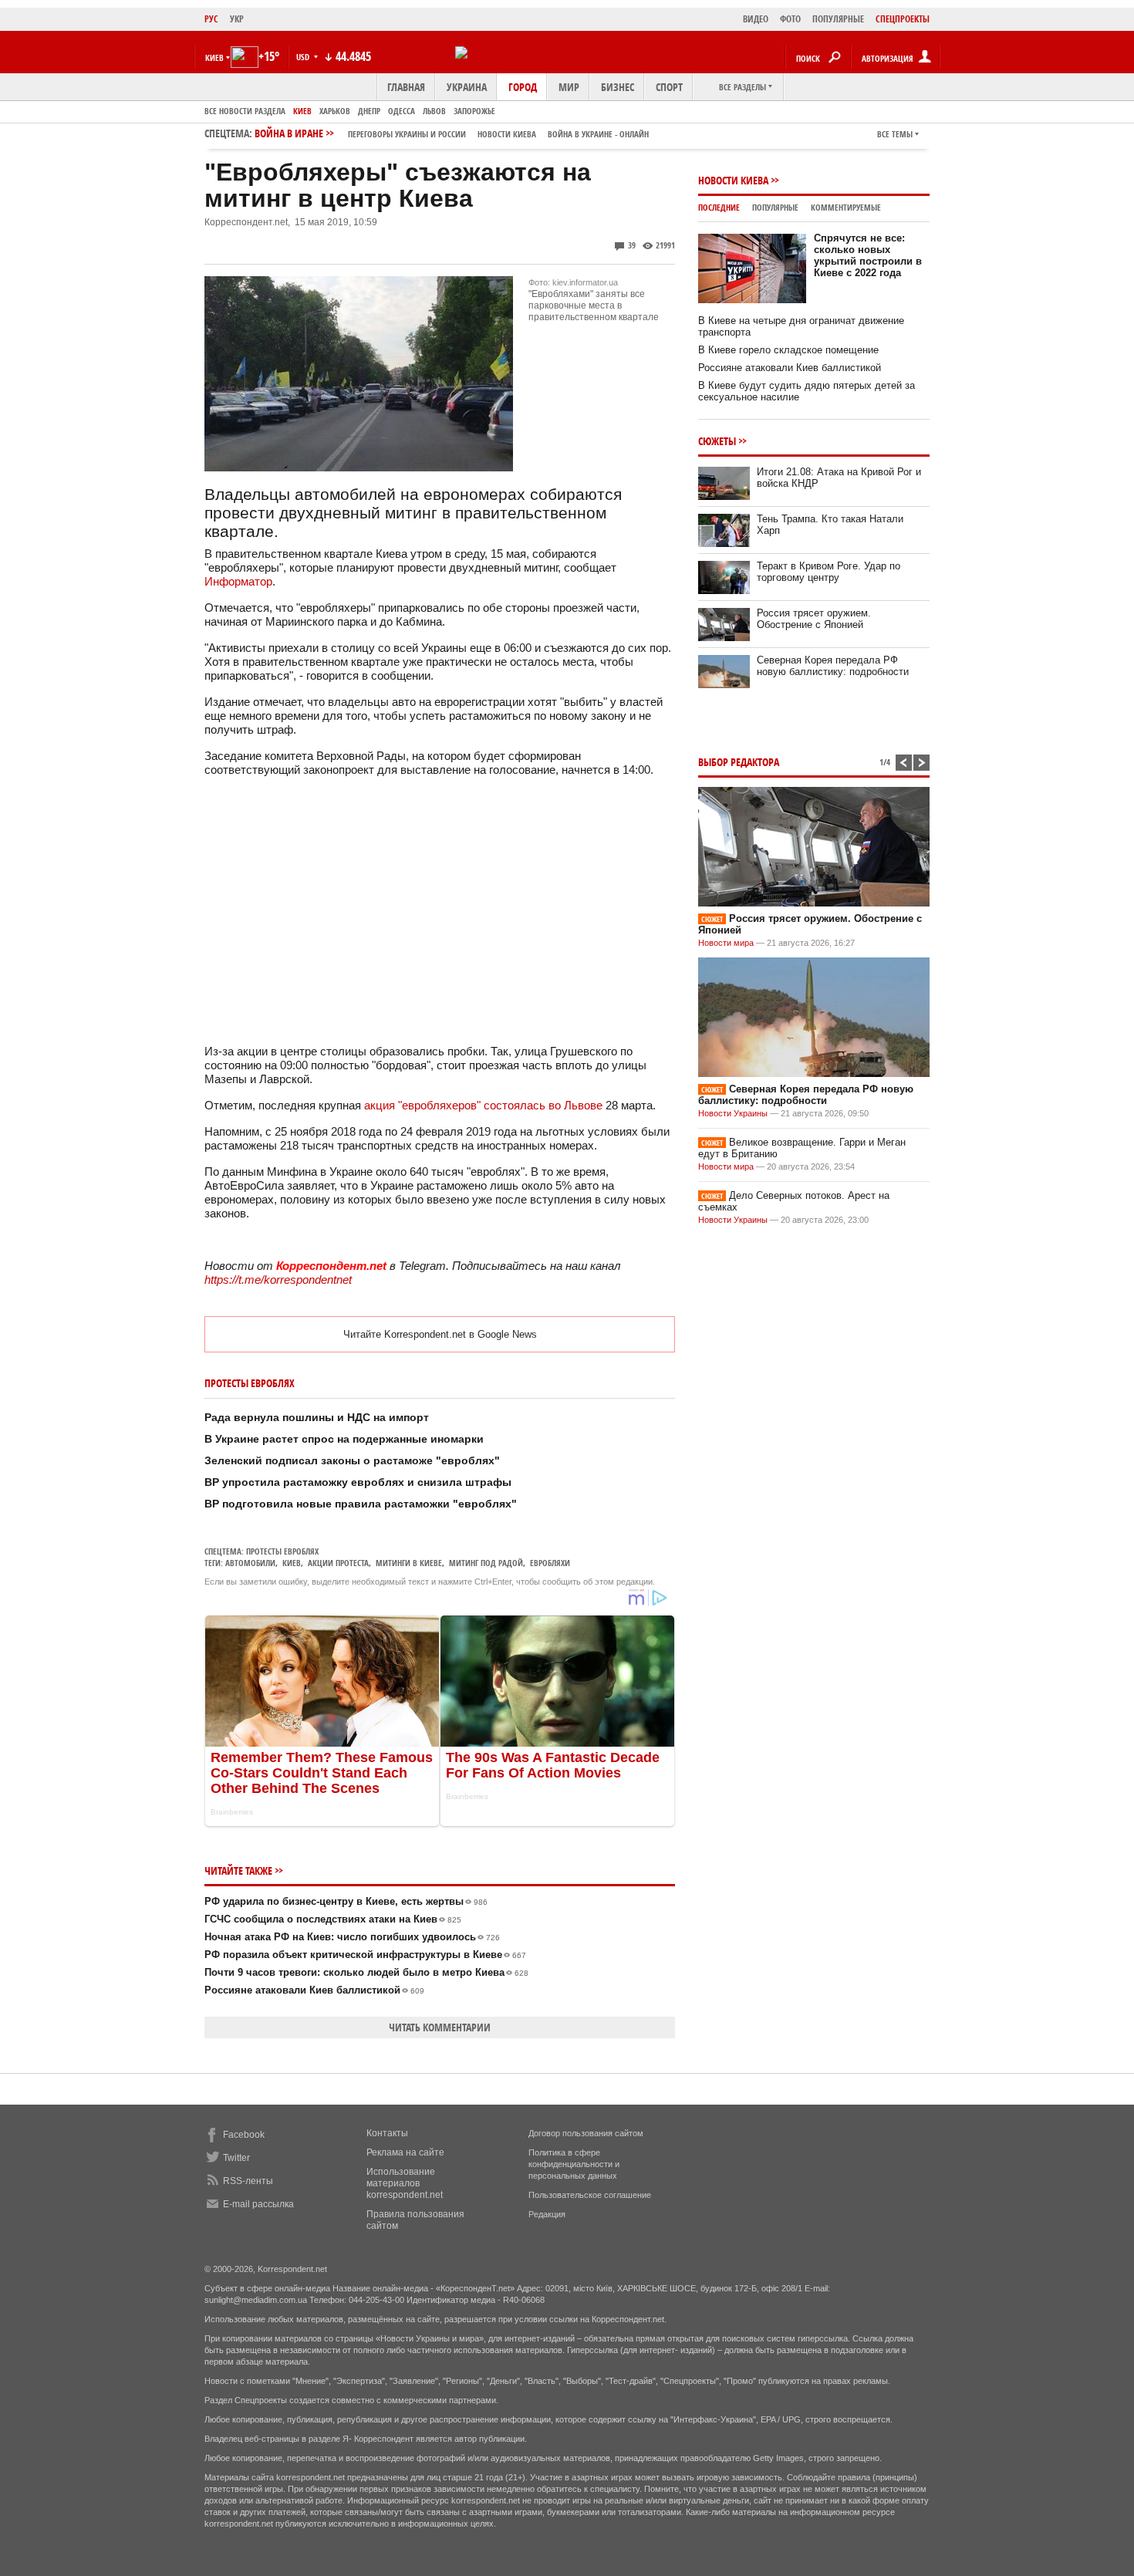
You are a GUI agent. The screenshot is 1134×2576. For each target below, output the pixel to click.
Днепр (369, 111)
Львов (434, 111)
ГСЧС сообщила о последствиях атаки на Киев (333, 1919)
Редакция (547, 2214)
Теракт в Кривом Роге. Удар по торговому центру (829, 572)
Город (523, 87)
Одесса (402, 111)
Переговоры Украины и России (407, 134)
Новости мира (726, 943)
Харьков (335, 111)
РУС (211, 19)
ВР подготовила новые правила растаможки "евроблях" (361, 1504)
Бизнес (618, 87)
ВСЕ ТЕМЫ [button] (895, 134)
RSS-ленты (248, 2181)
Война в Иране (452, 133)
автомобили (250, 1563)
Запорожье (474, 111)
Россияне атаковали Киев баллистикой (314, 1990)
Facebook (244, 2135)
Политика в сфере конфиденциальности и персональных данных (574, 2164)
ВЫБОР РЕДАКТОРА (739, 762)
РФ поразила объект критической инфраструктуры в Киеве (365, 1955)
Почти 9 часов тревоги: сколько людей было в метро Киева (366, 1972)
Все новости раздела (245, 111)
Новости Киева (733, 180)
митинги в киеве (409, 1563)
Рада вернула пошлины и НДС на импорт (317, 1417)
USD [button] (304, 57)
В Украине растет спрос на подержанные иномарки (344, 1439)
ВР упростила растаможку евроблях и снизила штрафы (358, 1482)
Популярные (775, 207)
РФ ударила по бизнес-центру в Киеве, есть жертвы (346, 1901)
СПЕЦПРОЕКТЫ (903, 19)
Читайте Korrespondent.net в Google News (440, 1334)
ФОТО (790, 19)
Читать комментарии (440, 2027)
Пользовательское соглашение (590, 2195)
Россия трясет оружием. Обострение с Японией (814, 619)
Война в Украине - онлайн (598, 134)
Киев (302, 111)
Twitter (236, 2158)
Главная (406, 87)
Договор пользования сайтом (586, 2133)
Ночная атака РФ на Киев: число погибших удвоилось (352, 1937)
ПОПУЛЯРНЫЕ (838, 19)
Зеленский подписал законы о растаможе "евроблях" (352, 1460)
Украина (467, 87)
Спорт (669, 87)
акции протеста (338, 1563)
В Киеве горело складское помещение (788, 350)
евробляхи (550, 1563)
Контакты (387, 2133)
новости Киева (507, 134)
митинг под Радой (486, 1563)
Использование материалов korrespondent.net (405, 2183)
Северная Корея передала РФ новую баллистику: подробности (833, 666)
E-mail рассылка (258, 2204)
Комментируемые (846, 207)
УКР (237, 19)
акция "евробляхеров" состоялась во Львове (483, 1105)
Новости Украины (733, 1113)
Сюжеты (717, 441)
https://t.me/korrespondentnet (278, 1280)
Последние (719, 207)
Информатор (238, 581)
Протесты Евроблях (282, 1551)
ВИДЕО (756, 19)
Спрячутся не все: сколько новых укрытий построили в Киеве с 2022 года (868, 255)
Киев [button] (214, 57)
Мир (569, 87)
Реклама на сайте (405, 2152)
